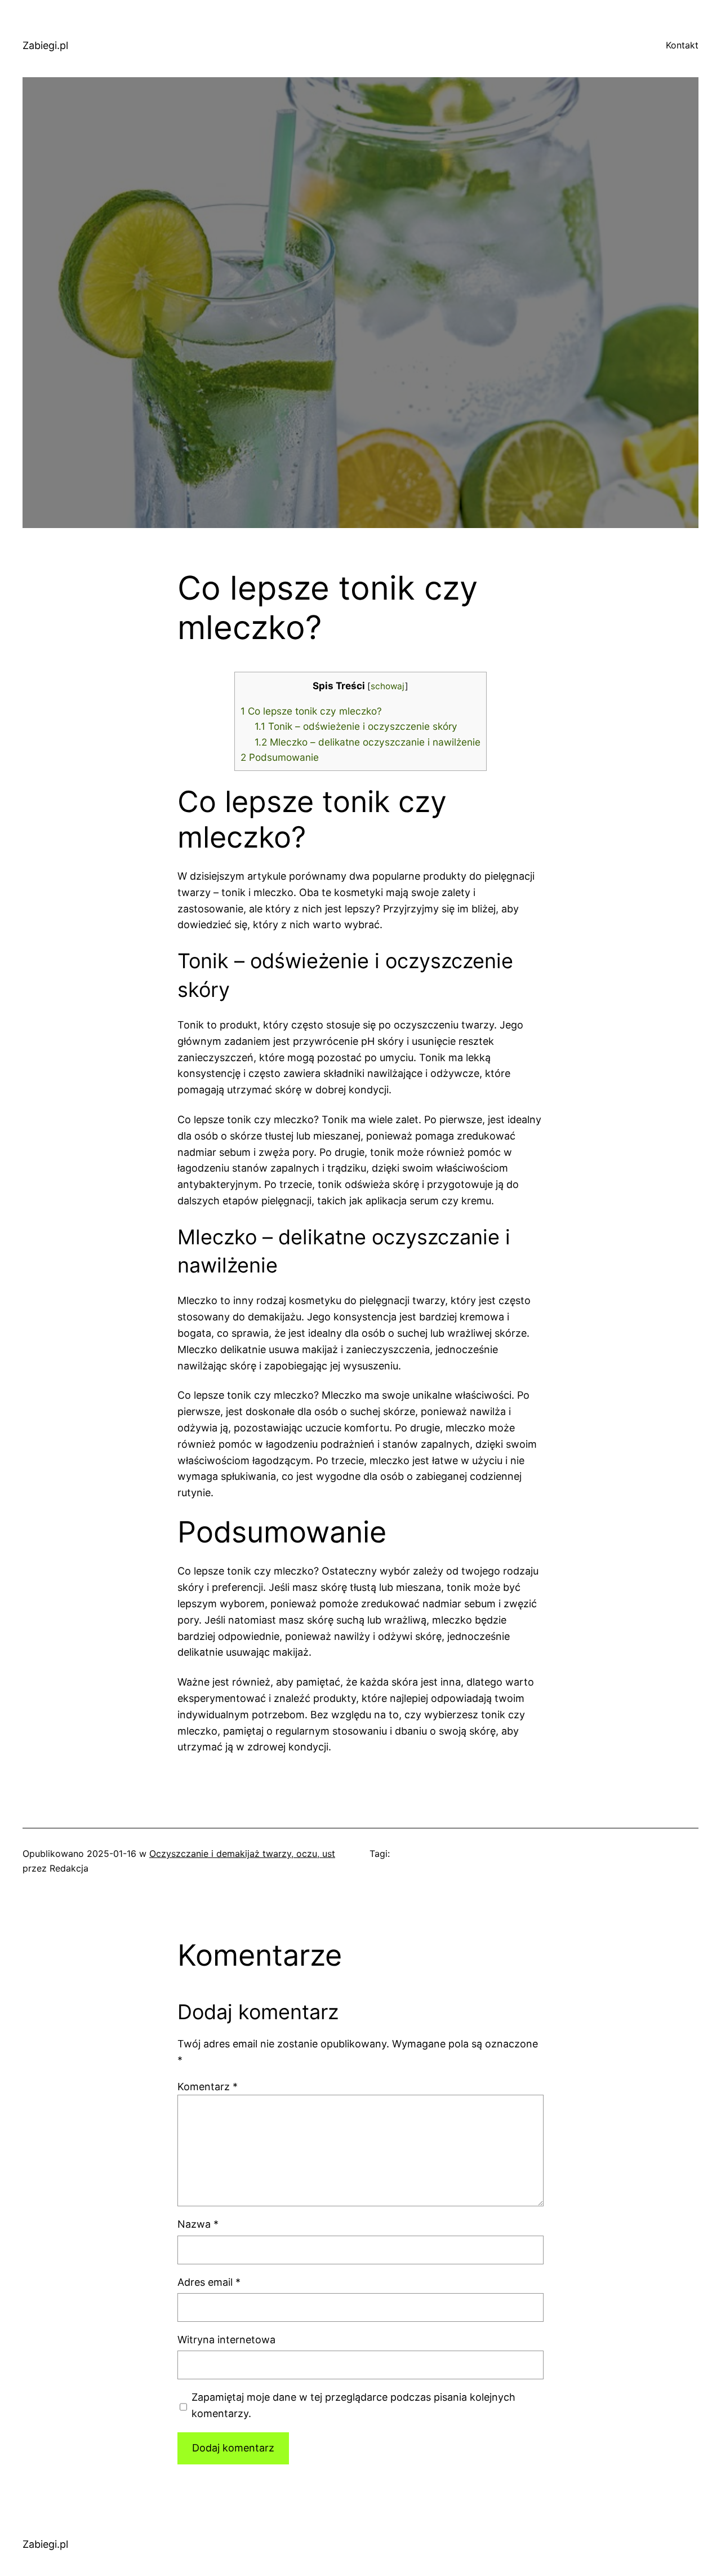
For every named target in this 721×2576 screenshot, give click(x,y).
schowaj (388, 686)
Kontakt (682, 45)
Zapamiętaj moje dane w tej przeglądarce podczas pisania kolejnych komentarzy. (353, 2405)
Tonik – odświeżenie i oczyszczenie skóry (356, 726)
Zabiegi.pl (45, 45)
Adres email (209, 2282)
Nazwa (198, 2224)
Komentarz (208, 2087)
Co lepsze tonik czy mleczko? (311, 711)
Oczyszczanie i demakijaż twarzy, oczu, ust (242, 1854)
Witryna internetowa (226, 2340)
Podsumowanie (280, 757)
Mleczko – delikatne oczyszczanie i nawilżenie (368, 742)
